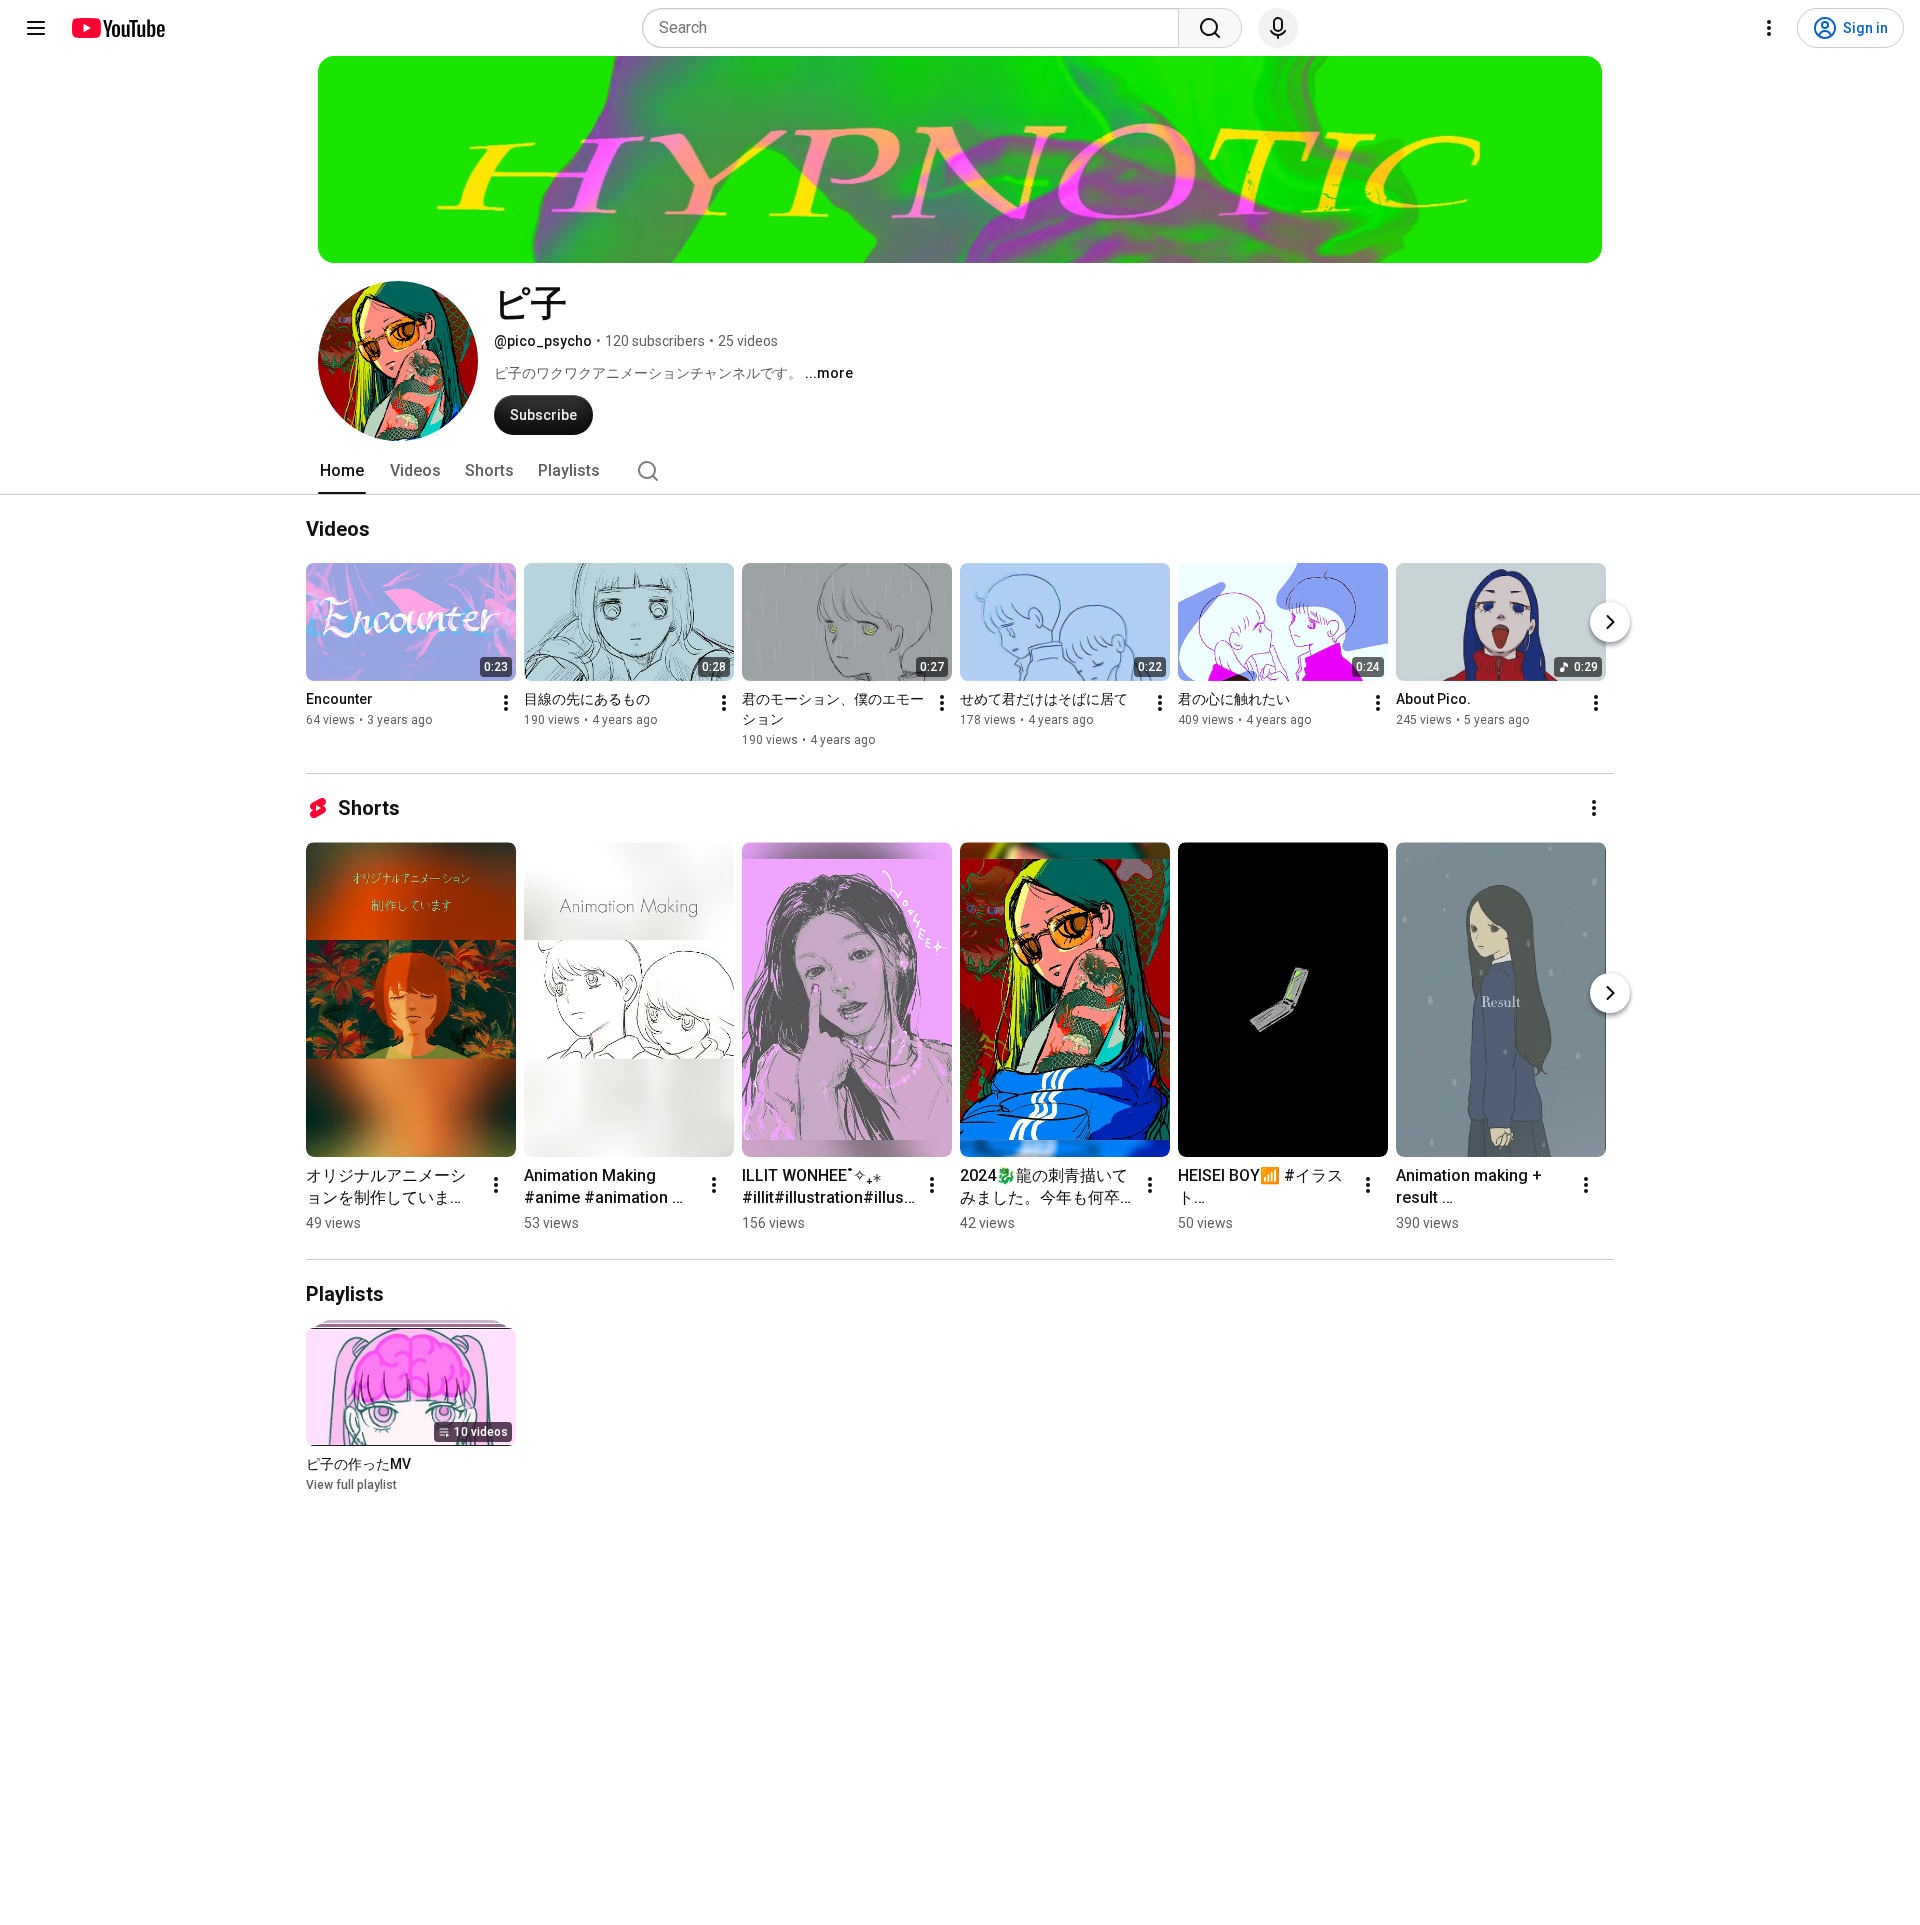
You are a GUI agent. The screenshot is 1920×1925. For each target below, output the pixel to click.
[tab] (342, 471)
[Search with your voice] (1278, 28)
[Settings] (1769, 28)
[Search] (1210, 28)
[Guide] (36, 28)
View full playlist (351, 1485)
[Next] (1610, 622)
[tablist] (960, 471)
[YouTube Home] (117, 28)
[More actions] (506, 703)
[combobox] (916, 28)
